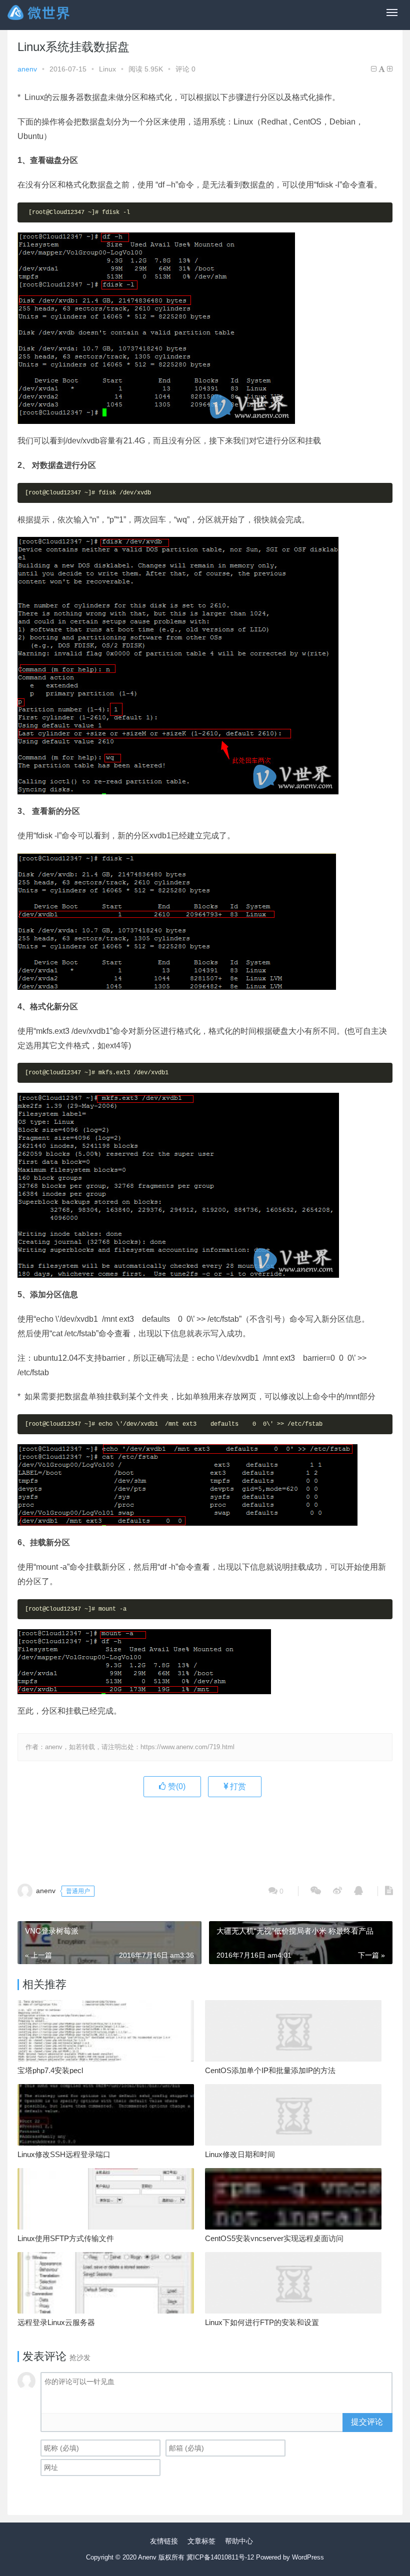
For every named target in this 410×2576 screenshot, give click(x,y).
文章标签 (201, 2541)
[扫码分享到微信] (316, 1891)
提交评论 (367, 2422)
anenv (27, 69)
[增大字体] (390, 69)
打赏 (237, 1786)
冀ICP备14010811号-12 (220, 2557)
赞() (176, 1786)
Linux (107, 69)
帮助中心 (239, 2541)
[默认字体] (382, 69)
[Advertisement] (205, 1835)
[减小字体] (374, 69)
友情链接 (164, 2541)
